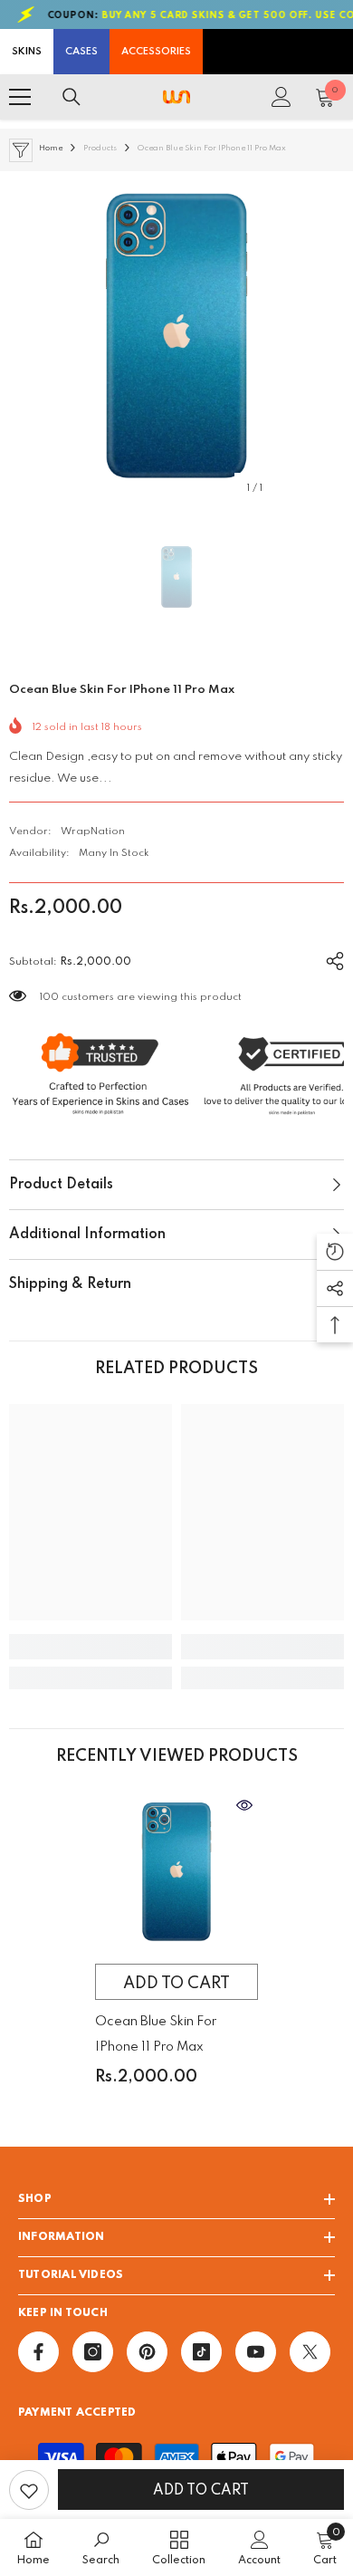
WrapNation (93, 831)
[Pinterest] (147, 2352)
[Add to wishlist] (29, 2490)
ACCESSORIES (156, 52)
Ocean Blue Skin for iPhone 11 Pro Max (156, 2034)
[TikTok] (201, 2352)
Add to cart (201, 2491)
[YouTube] (256, 2352)
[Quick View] (244, 1805)
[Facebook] (38, 2352)
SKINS (27, 52)
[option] (176, 339)
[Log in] (281, 97)
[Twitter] (310, 2352)
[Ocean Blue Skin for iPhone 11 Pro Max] (176, 1873)
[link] (91, 1647)
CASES (81, 52)
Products (100, 148)
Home (51, 148)
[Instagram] (93, 2352)
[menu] (20, 97)
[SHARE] (328, 958)
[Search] (72, 97)
